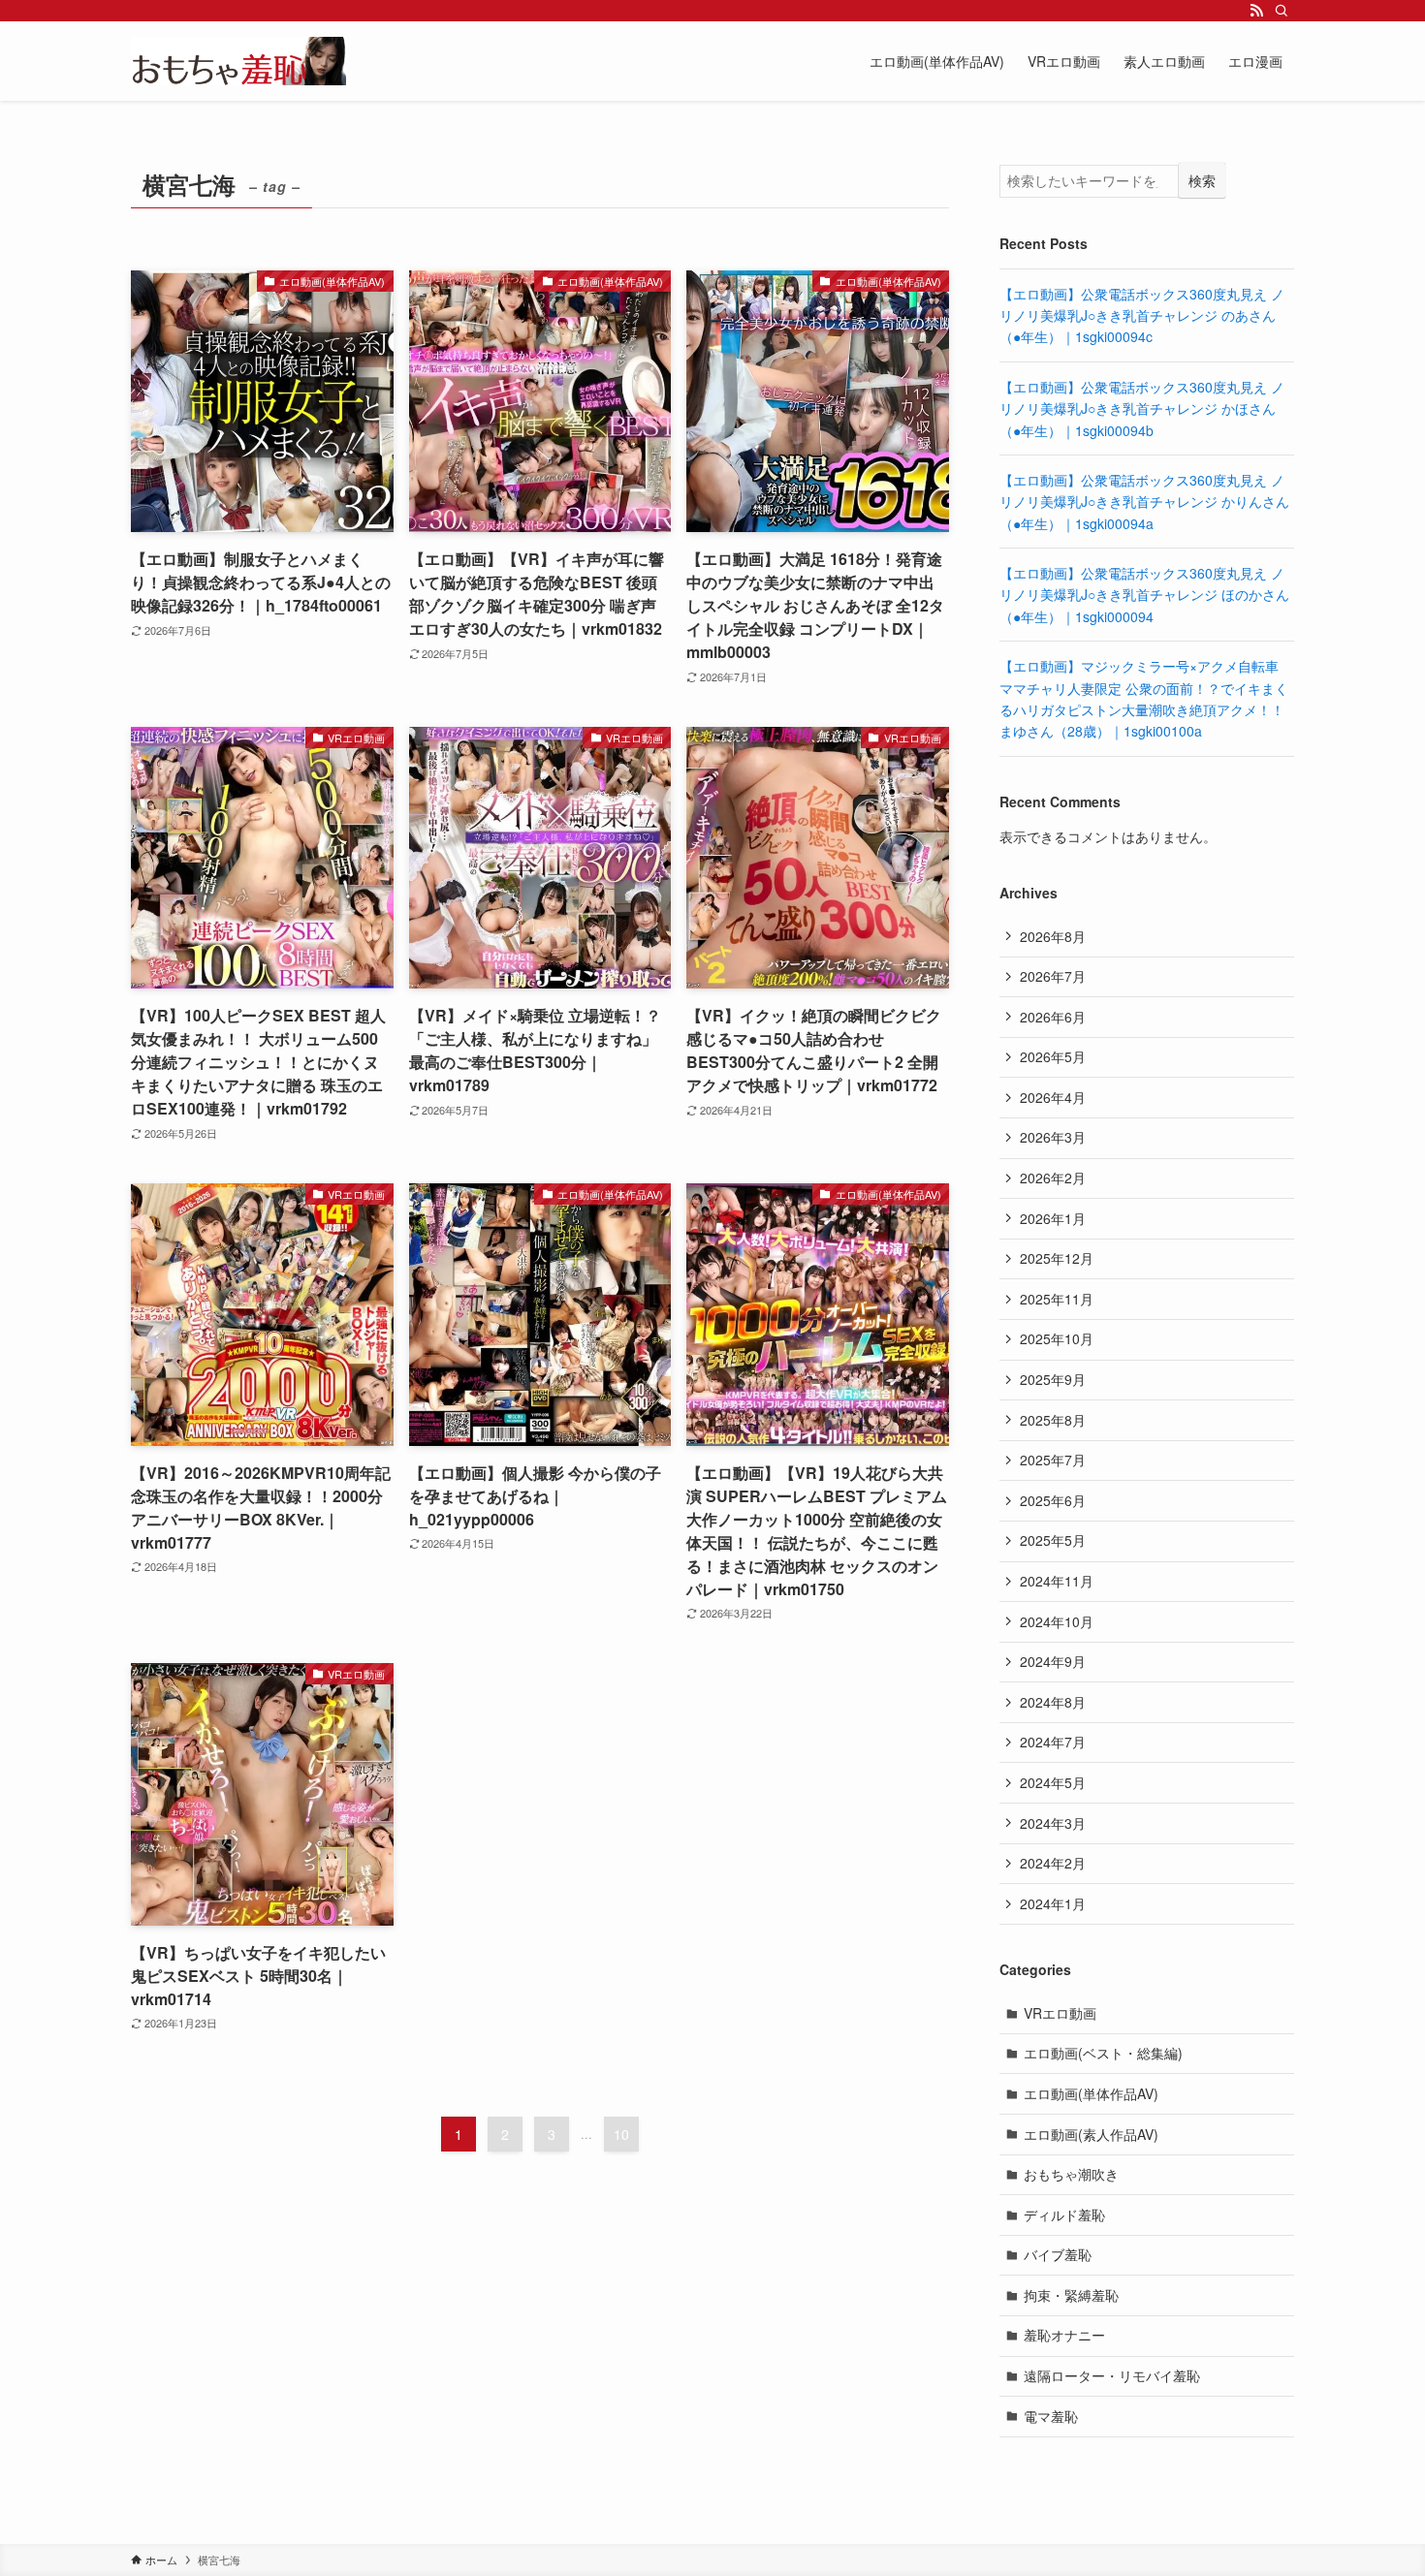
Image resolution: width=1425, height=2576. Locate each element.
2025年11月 (1057, 1299)
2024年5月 (1053, 1782)
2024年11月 (1057, 1581)
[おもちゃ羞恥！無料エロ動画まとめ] (238, 61)
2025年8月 (1053, 1420)
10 (621, 2134)
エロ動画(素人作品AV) (1091, 2134)
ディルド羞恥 (1064, 2215)
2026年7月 (1053, 976)
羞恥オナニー (1064, 2335)
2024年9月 (1053, 1661)
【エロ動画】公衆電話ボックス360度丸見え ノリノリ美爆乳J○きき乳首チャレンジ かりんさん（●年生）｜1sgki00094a (1144, 502)
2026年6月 (1053, 1017)
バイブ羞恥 (1058, 2254)
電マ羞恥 (1051, 2416)
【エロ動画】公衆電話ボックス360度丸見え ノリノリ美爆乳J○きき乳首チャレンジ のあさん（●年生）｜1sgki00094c (1142, 315)
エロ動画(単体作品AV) (1091, 2093)
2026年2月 (1053, 1178)
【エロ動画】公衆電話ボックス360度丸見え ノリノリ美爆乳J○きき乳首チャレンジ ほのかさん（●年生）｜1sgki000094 (1144, 595)
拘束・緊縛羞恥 (1071, 2295)
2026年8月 (1053, 936)
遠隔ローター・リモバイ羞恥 (1112, 2375)
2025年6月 (1053, 1500)
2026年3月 (1053, 1137)
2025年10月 (1057, 1338)
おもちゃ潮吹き (1071, 2174)
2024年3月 (1053, 1823)
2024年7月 (1053, 1742)
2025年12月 (1057, 1258)
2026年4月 (1053, 1097)
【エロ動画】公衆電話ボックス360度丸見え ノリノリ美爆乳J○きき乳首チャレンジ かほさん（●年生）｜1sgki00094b (1142, 408)
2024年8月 (1053, 1702)
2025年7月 (1053, 1460)
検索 (1202, 180)
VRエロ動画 (1060, 2013)
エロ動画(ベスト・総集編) (1103, 2053)
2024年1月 (1053, 1903)
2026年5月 (1053, 1056)
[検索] (1282, 11)
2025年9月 (1053, 1379)
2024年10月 (1057, 1621)
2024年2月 (1053, 1863)
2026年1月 (1053, 1218)
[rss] (1256, 11)
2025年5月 (1053, 1540)
